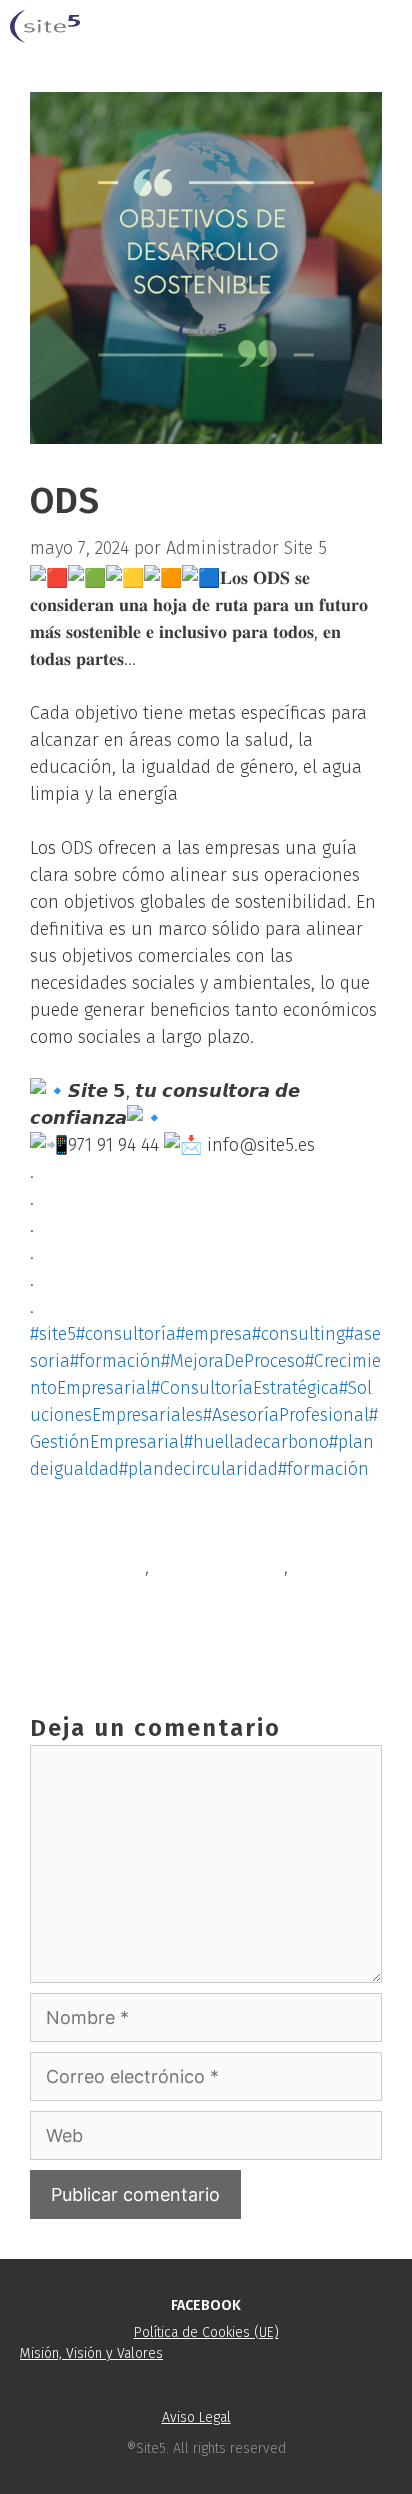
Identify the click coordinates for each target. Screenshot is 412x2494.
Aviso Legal (196, 2417)
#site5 (53, 1334)
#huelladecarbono (256, 1442)
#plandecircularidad (198, 1469)
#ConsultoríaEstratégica (245, 1388)
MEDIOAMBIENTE (219, 1567)
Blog (71, 1535)
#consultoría (126, 1334)
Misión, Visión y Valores (91, 2353)
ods (307, 1567)
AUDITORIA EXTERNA (132, 1632)
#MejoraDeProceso (233, 1361)
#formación (115, 1361)
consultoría (99, 1567)
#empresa (214, 1334)
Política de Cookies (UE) (206, 2332)
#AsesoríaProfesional (286, 1415)
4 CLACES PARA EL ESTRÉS (152, 1599)
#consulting (298, 1334)
